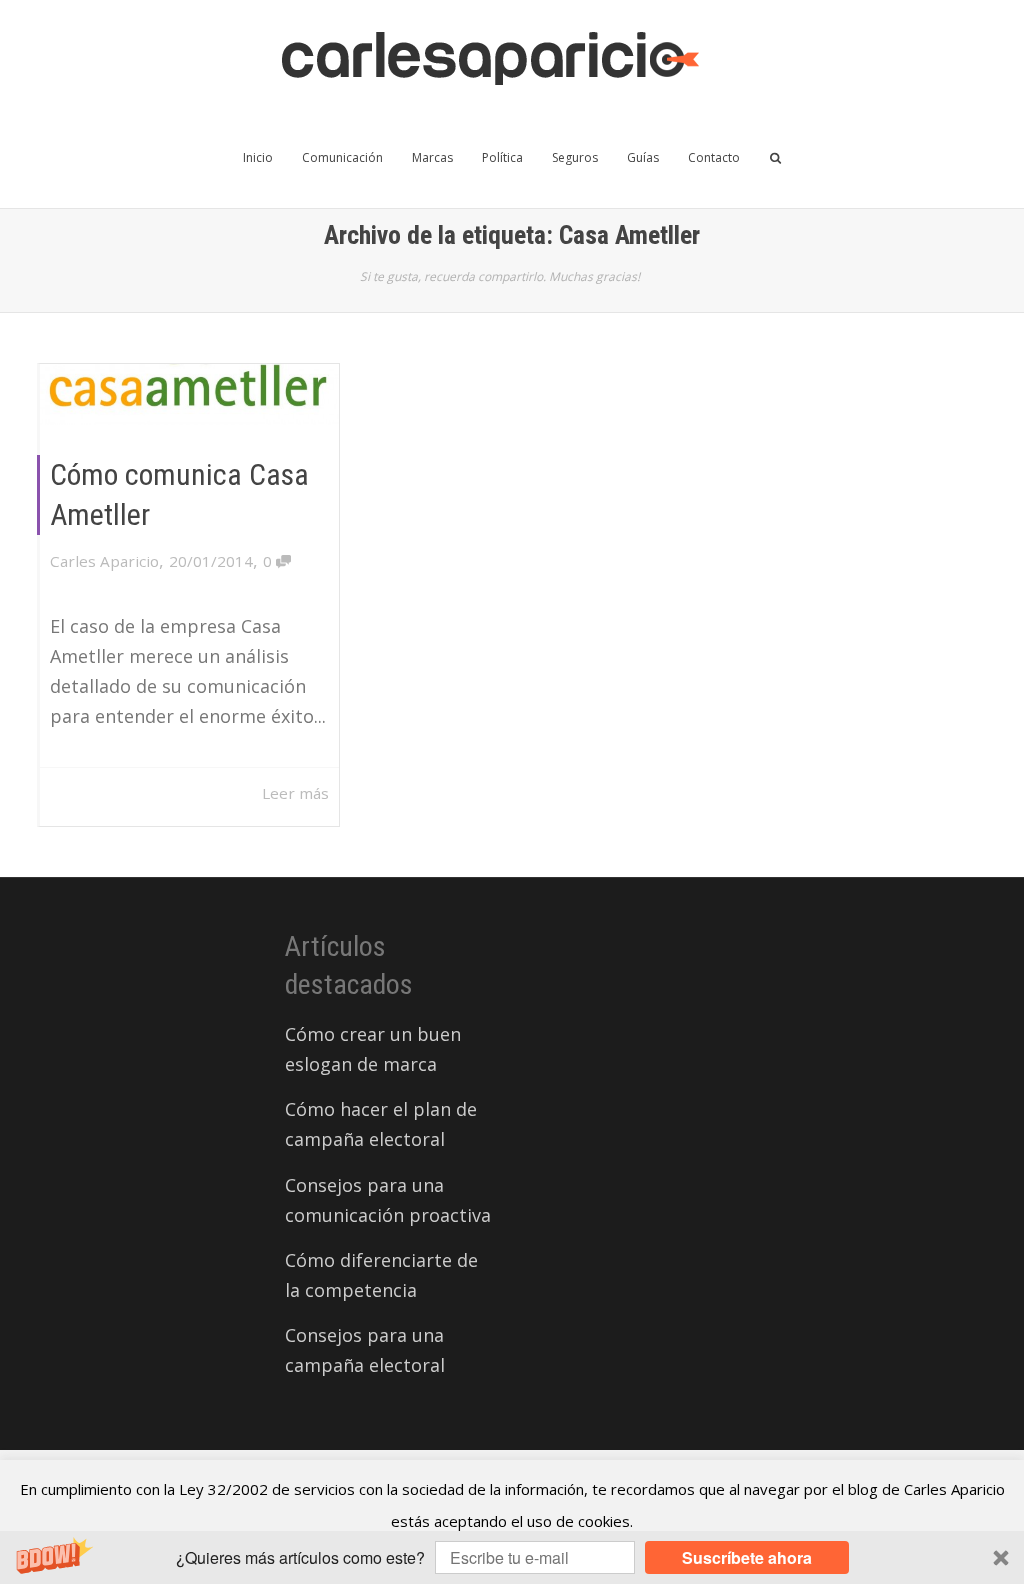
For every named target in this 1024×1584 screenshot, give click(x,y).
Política (502, 157)
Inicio (258, 157)
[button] (512, 1557)
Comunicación (342, 157)
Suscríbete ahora (747, 1557)
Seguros (575, 157)
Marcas (432, 157)
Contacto (714, 157)
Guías (643, 157)
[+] (189, 394)
